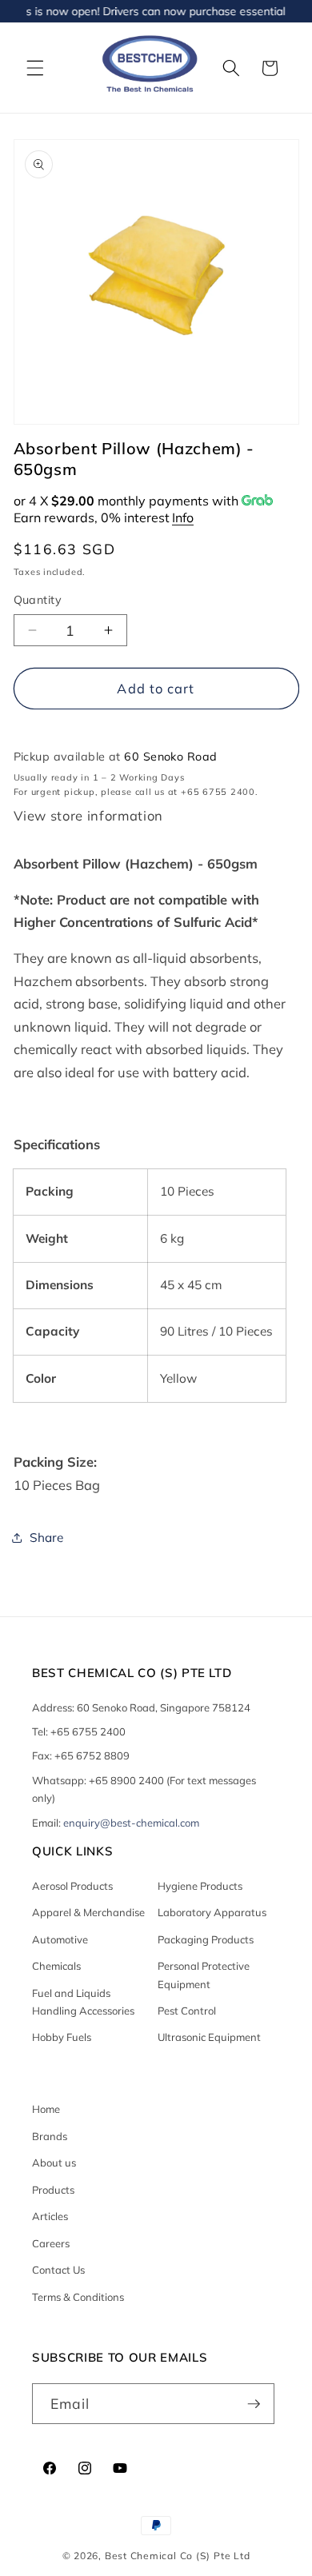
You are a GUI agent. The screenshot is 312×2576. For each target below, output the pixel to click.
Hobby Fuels (62, 2037)
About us (54, 2163)
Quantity (38, 600)
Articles (50, 2216)
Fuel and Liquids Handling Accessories (83, 2002)
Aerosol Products (72, 1886)
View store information (89, 816)
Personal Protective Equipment (204, 1975)
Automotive (60, 1939)
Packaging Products (206, 1939)
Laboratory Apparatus (212, 1912)
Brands (50, 2136)
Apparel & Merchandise (88, 1912)
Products (53, 2190)
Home (46, 2109)
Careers (51, 2243)
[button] (35, 68)
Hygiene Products (200, 1886)
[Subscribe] (254, 2404)
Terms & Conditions (78, 2297)
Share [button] (46, 1538)
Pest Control (187, 2011)
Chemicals (56, 1966)
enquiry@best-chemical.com (131, 1823)
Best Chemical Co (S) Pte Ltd (178, 2556)
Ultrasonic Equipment (209, 2037)
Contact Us (58, 2270)
